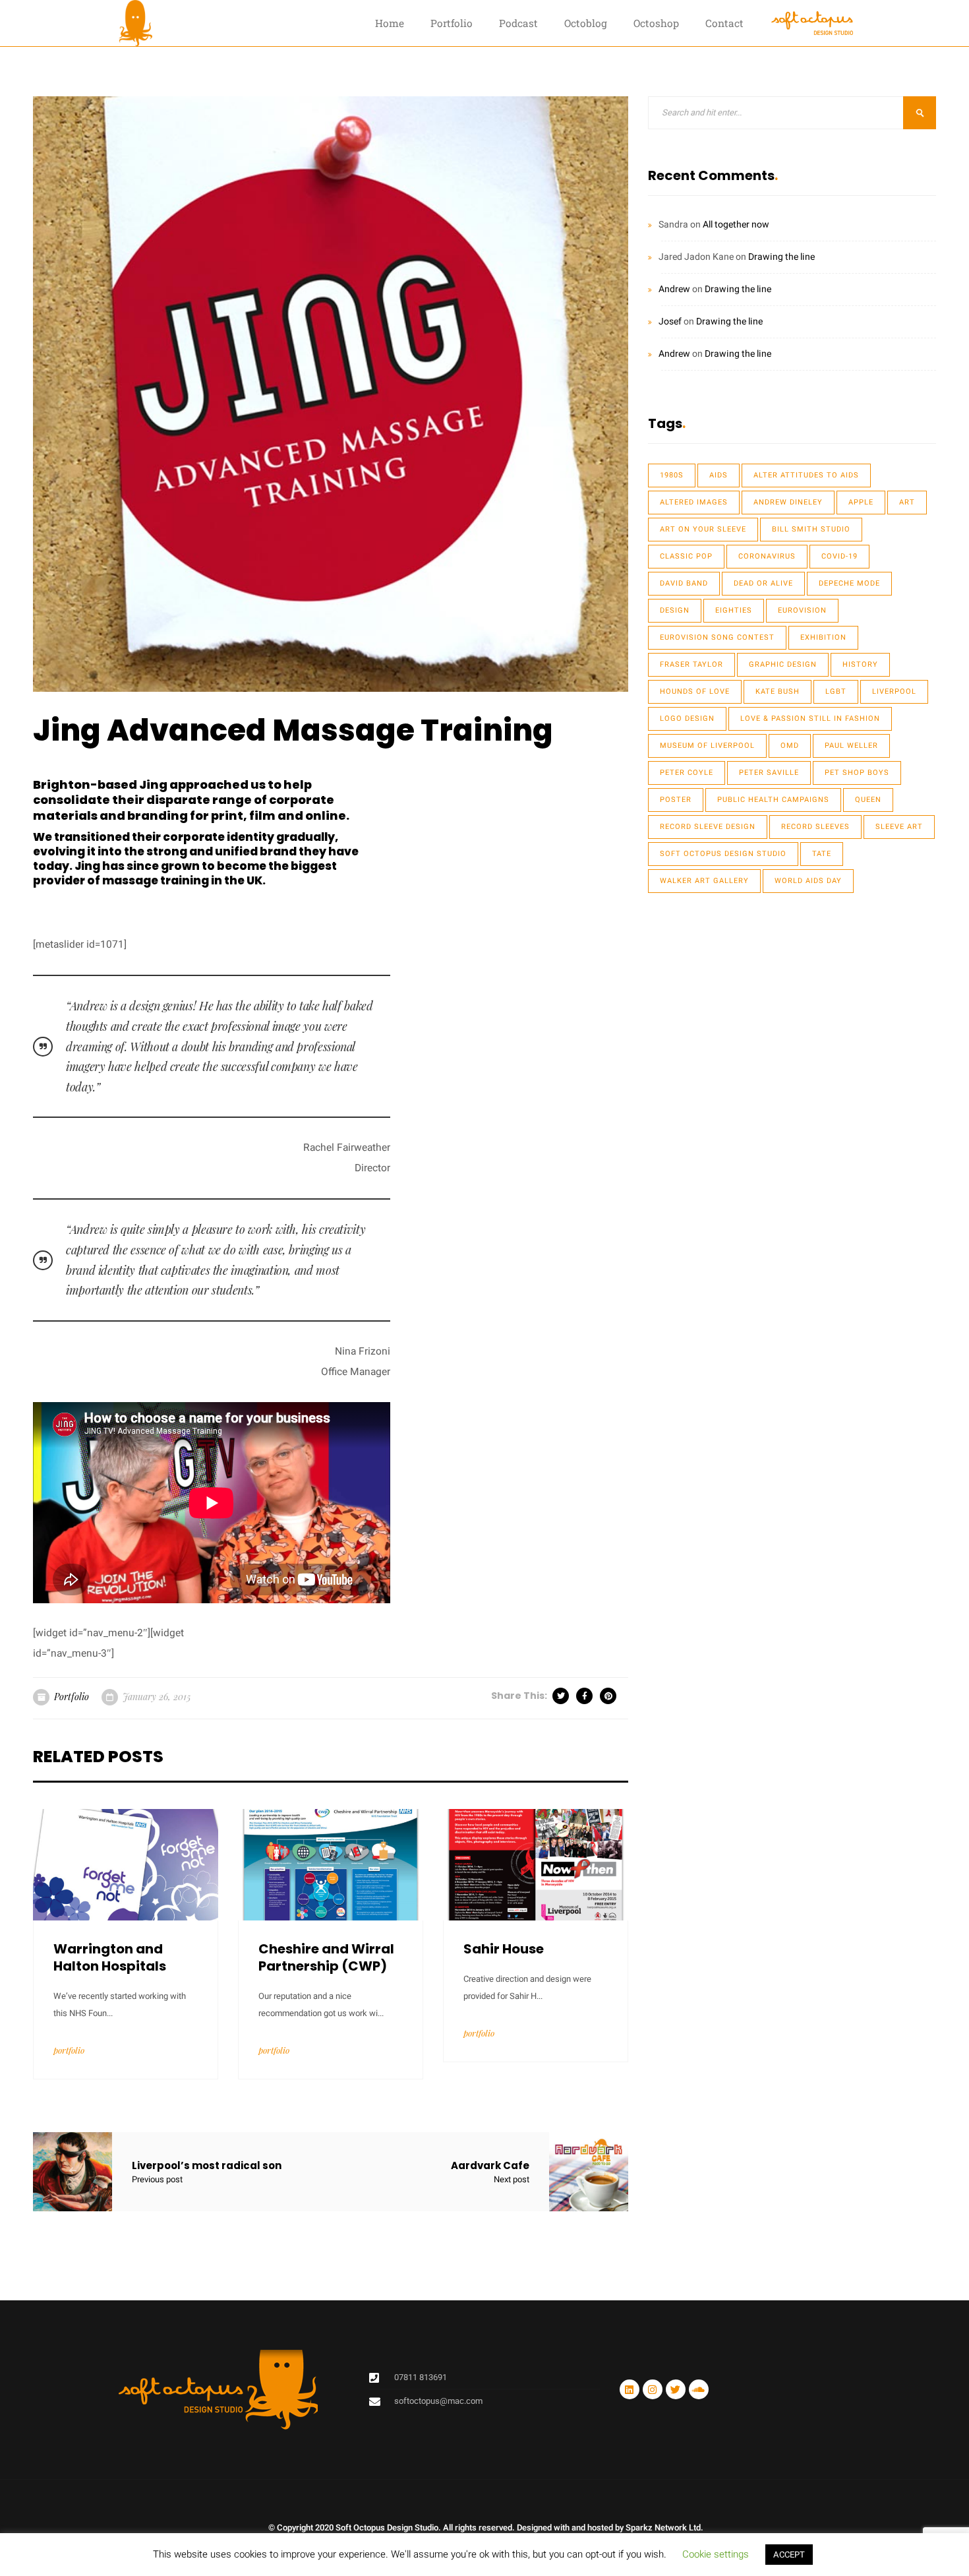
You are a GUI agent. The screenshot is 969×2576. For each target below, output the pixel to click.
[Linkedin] (630, 2389)
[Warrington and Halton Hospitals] (126, 1864)
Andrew (674, 289)
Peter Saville (769, 773)
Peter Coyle (687, 773)
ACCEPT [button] (789, 2555)
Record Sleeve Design (708, 827)
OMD (790, 746)
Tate (822, 854)
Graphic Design (783, 664)
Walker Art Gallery (704, 881)
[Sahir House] (536, 1864)
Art (907, 502)
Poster (676, 800)
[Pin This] (609, 1696)
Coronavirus (767, 556)
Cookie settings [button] (716, 2554)
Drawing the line (781, 257)
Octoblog (586, 23)
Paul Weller (851, 746)
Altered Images (694, 502)
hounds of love (695, 691)
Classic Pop (686, 556)
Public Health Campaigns (773, 800)
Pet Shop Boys (857, 773)
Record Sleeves (815, 827)
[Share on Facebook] (585, 1696)
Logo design (687, 719)
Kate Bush (778, 691)
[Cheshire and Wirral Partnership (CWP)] (331, 1864)
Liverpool (894, 691)
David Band (684, 583)
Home (390, 23)
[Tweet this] (562, 1696)
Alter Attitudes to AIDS (806, 475)
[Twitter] (676, 2389)
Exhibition (823, 637)
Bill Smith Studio (811, 529)
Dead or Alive (763, 583)
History (860, 664)
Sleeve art (899, 827)
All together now (736, 225)
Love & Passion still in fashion (810, 719)
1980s (672, 475)
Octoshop (656, 23)
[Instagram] (653, 2389)
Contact (724, 23)
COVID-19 (839, 556)
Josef (670, 322)
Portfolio (452, 23)
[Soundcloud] (699, 2389)
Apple (861, 502)
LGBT (836, 691)
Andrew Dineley (788, 502)
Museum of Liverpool (707, 746)
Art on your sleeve (703, 529)
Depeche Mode (849, 583)
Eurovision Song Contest (717, 637)
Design (675, 610)
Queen (868, 800)
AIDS (719, 475)
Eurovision (802, 610)
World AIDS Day (808, 881)
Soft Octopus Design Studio (723, 854)
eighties (734, 610)
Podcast (518, 23)
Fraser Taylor (691, 664)
